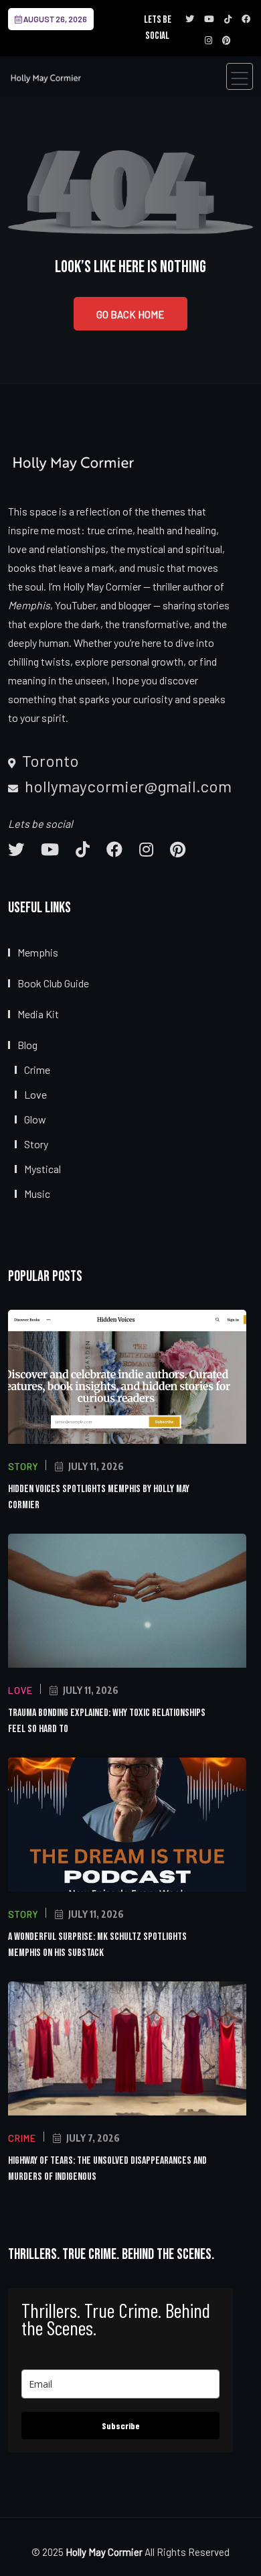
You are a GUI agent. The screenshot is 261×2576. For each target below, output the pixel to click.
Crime (37, 1069)
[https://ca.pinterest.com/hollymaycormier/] (178, 849)
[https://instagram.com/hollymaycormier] (146, 849)
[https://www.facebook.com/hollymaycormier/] (114, 849)
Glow (35, 1119)
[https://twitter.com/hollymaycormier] (16, 849)
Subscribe (121, 2426)
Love (35, 1094)
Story (36, 1144)
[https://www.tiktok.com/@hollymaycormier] (83, 849)
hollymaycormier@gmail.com (126, 786)
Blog (27, 1045)
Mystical (42, 1169)
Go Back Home (130, 314)
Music (37, 1193)
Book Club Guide (53, 983)
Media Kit (38, 1014)
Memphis (38, 952)
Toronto (49, 761)
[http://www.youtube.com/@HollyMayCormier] (50, 849)
